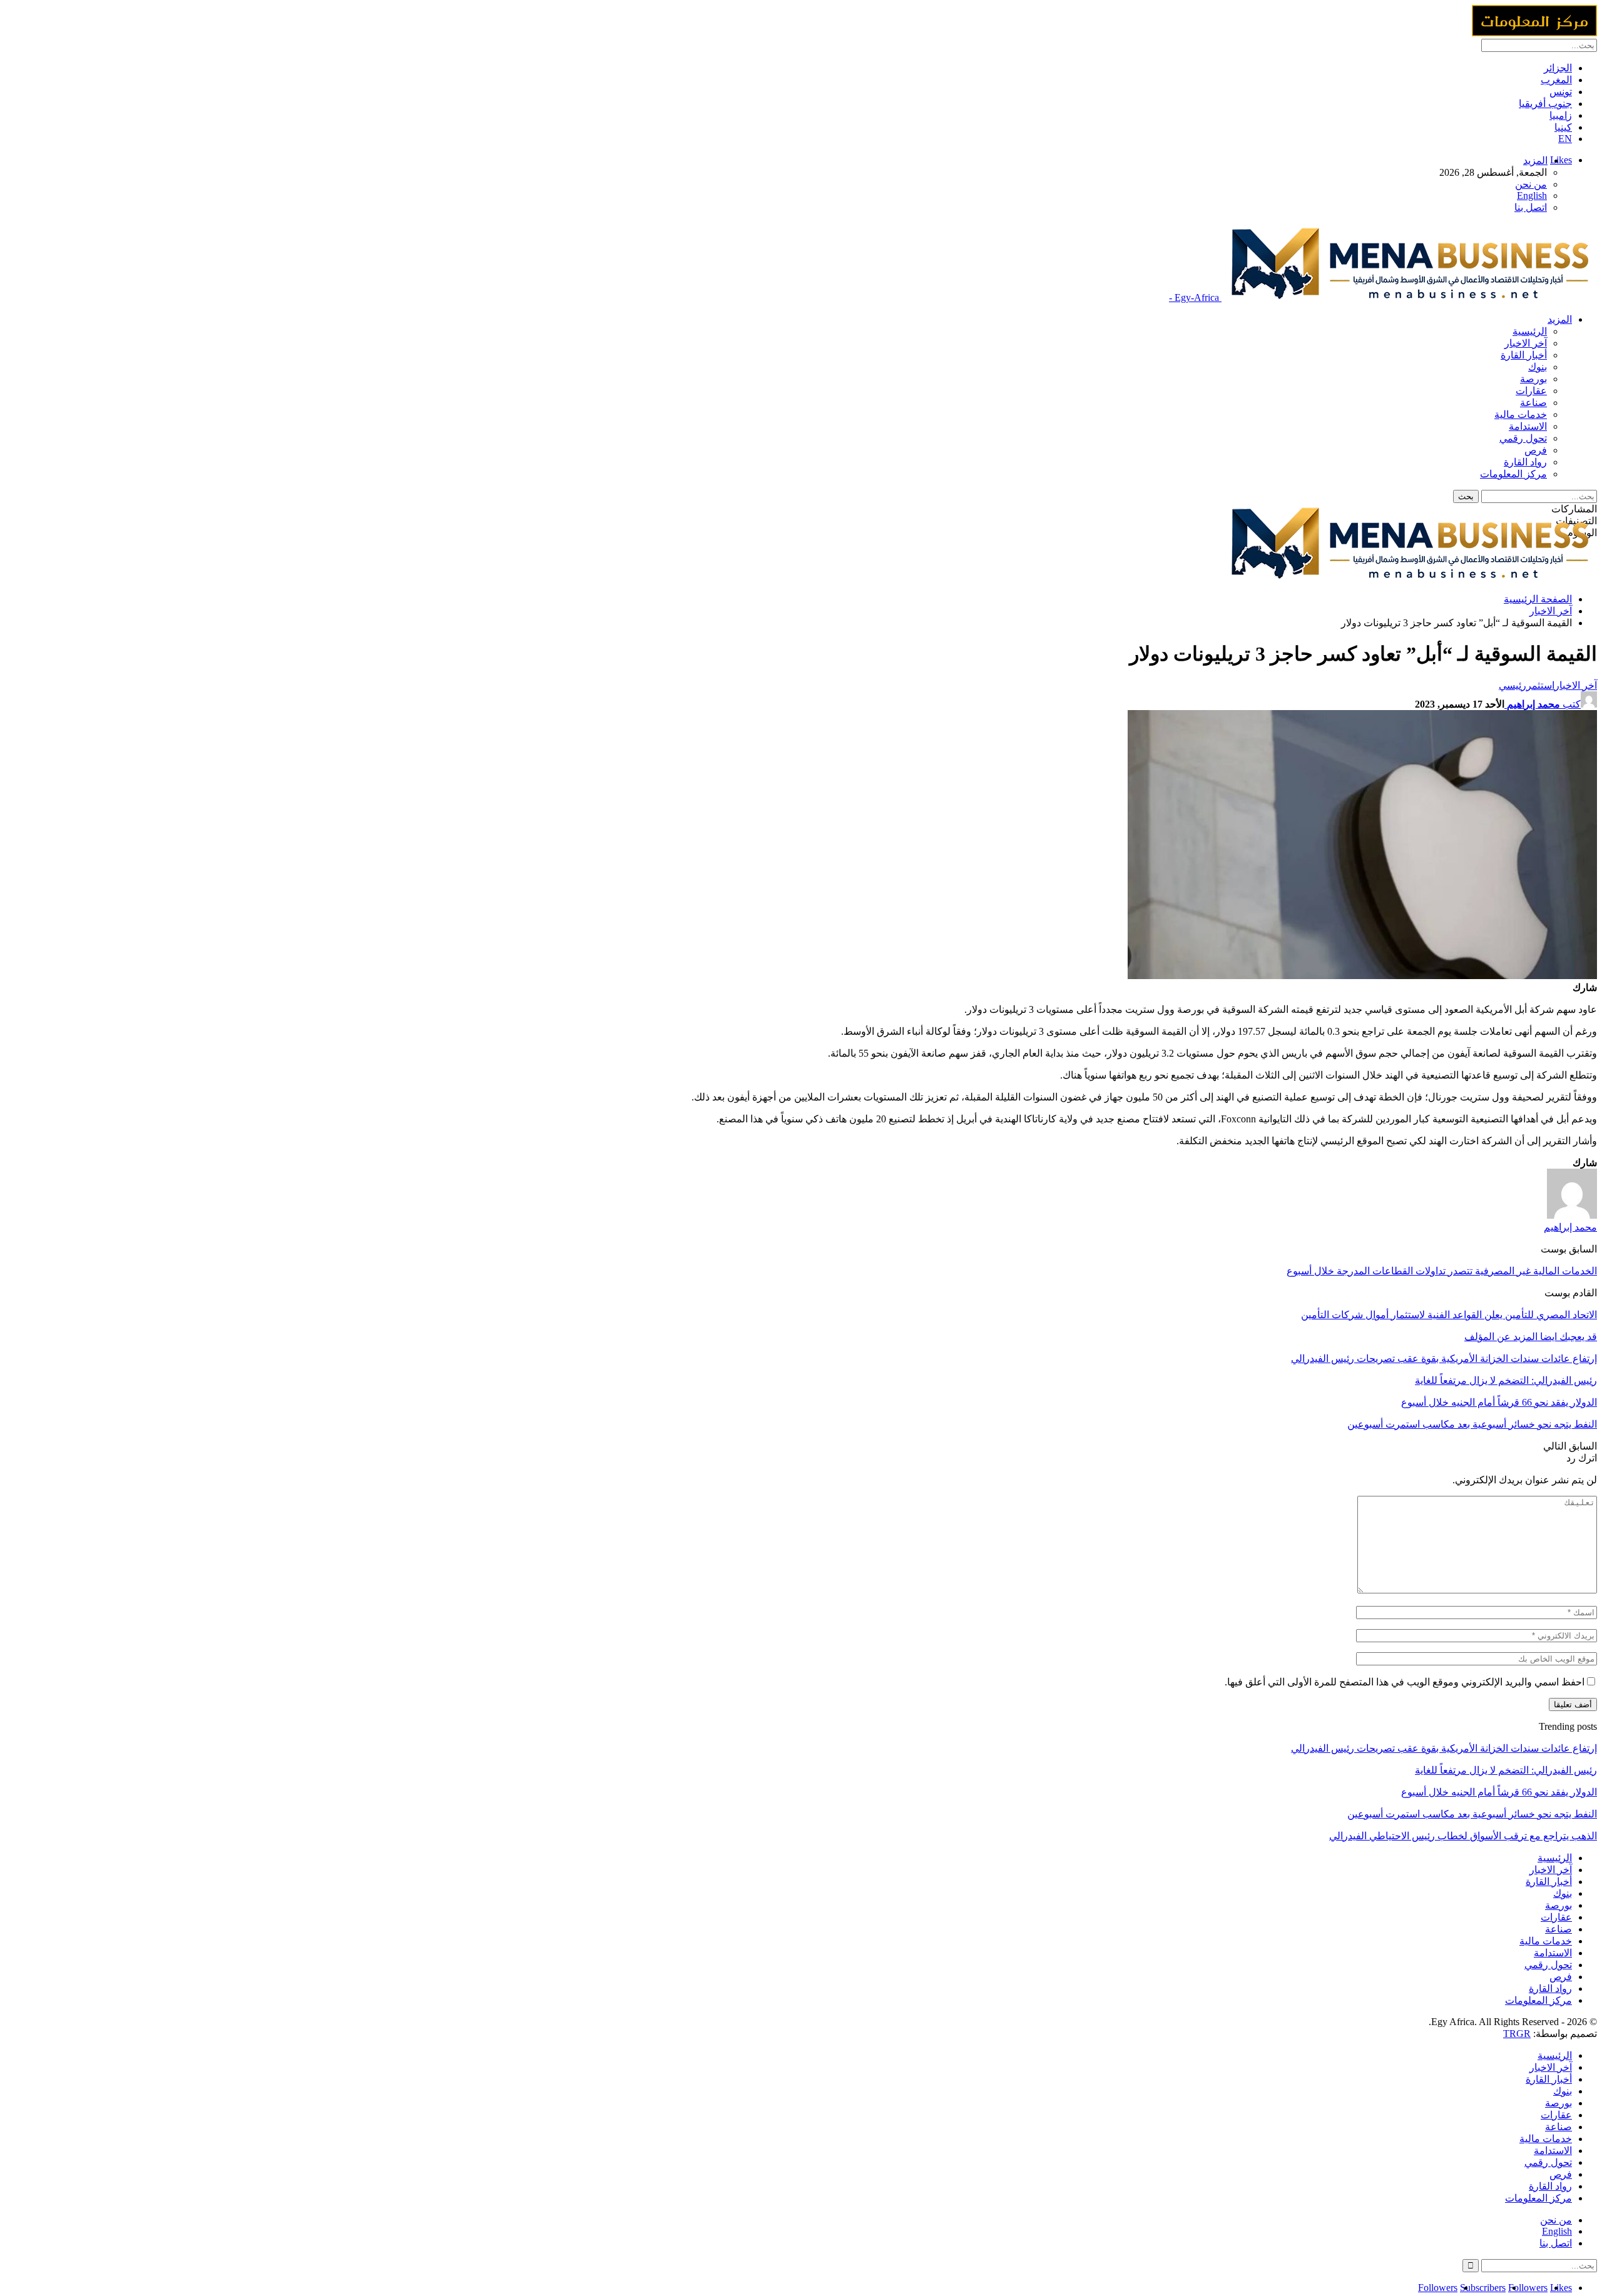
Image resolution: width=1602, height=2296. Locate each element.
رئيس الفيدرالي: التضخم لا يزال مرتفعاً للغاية (1506, 1770)
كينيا (1563, 127)
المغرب (1556, 80)
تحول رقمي (1523, 438)
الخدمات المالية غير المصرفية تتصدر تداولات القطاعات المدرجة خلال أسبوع (1442, 1271)
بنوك (1538, 367)
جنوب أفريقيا (1545, 104)
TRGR (1517, 2034)
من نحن (1531, 184)
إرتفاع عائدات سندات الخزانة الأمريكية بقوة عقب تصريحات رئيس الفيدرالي (1444, 1748)
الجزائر (1558, 68)
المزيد (1535, 160)
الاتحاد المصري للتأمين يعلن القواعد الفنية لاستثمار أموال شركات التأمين (1449, 1315)
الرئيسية (1530, 331)
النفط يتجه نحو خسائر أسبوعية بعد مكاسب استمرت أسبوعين (1472, 1814)
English (1532, 196)
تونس (1561, 92)
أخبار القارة (1524, 355)
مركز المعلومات (1513, 474)
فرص (1536, 450)
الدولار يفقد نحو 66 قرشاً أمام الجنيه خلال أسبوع (1499, 1792)
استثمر (1540, 685)
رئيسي (1513, 685)
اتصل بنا (1531, 207)
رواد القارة (1525, 462)
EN (1565, 139)
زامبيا (1561, 115)
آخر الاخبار (1526, 343)
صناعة (1533, 403)
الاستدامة (1528, 426)
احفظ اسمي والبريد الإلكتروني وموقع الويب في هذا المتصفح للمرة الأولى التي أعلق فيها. (1405, 1682)
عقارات (1531, 391)
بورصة (1533, 379)
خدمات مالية (1521, 414)
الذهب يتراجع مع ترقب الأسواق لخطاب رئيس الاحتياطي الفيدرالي (1463, 1836)
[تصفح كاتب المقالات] (1572, 1215)
